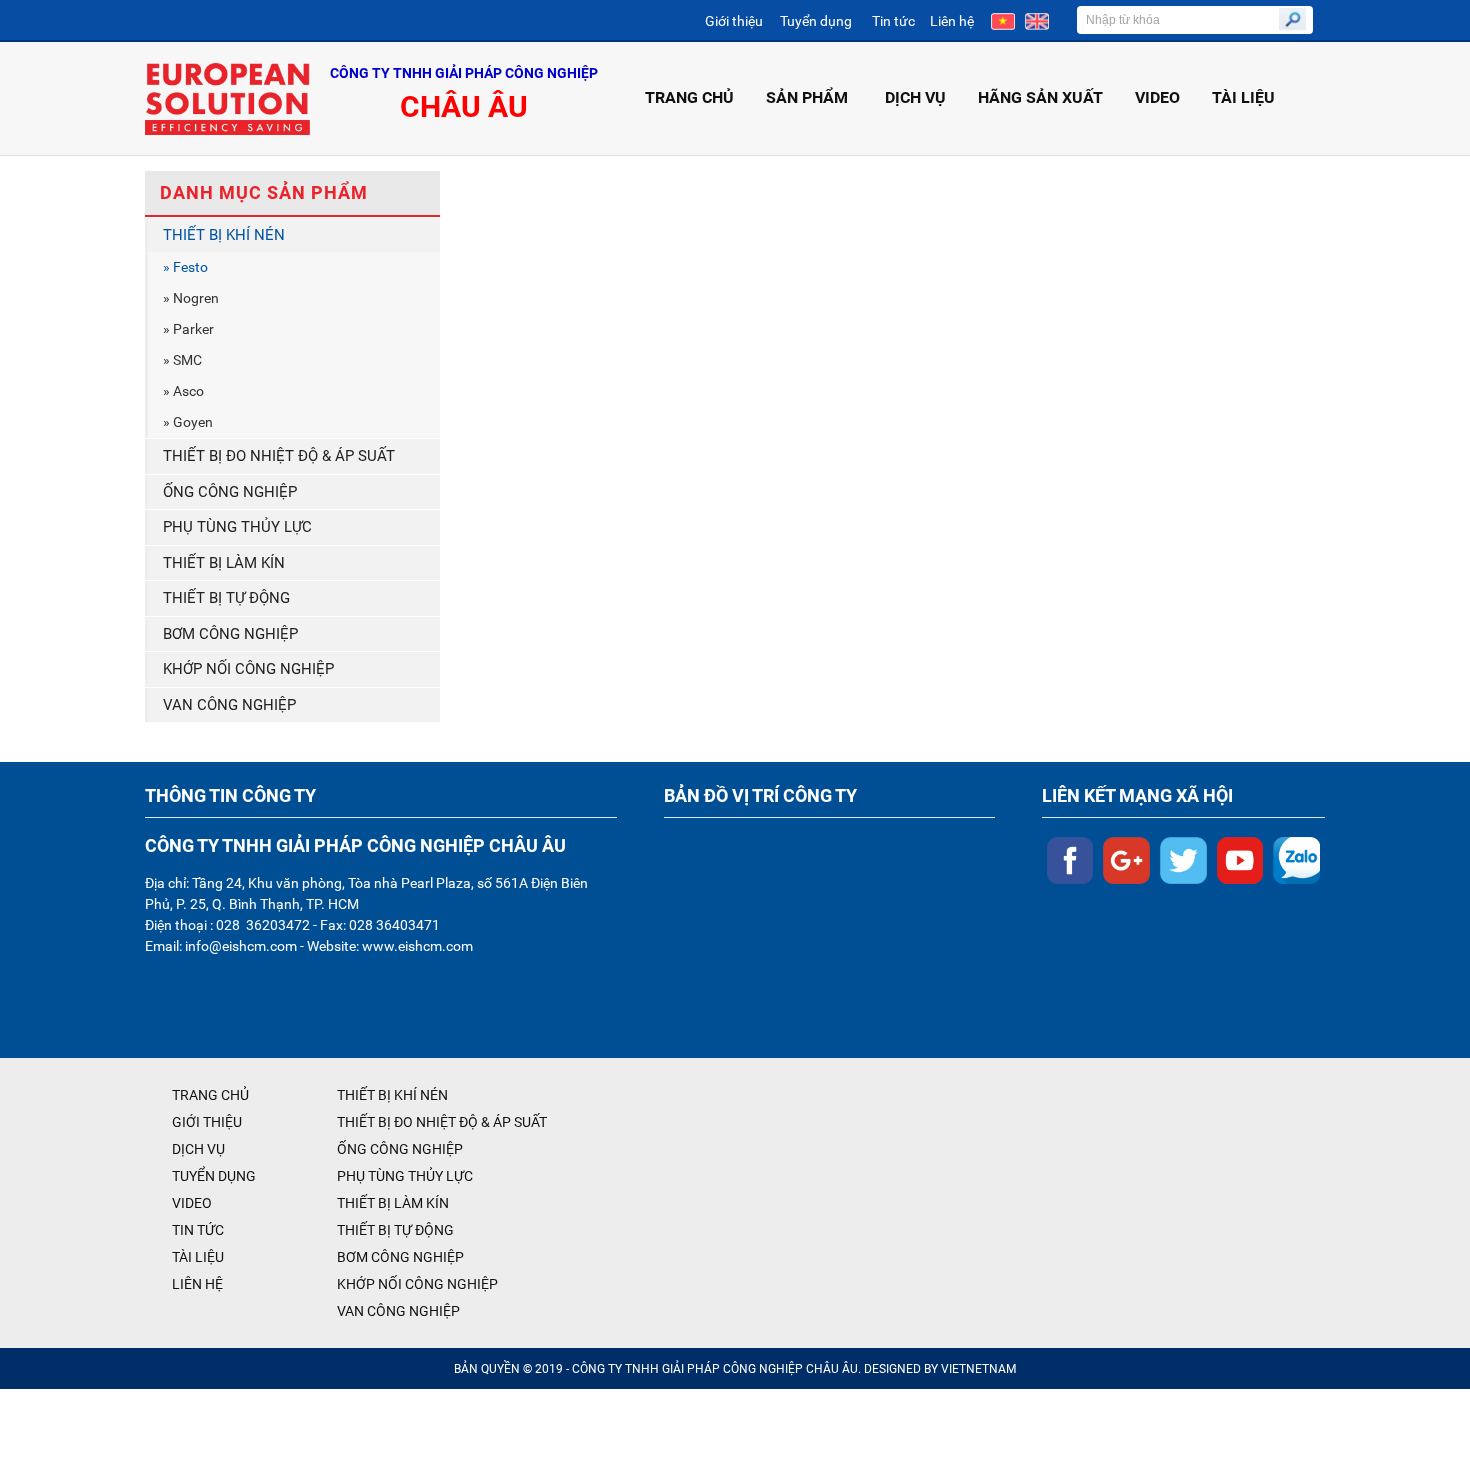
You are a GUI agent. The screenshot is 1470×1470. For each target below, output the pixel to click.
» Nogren (191, 298)
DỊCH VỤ (915, 97)
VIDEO (1157, 97)
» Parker (188, 329)
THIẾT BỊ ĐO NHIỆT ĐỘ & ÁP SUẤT (279, 456)
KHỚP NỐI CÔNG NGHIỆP (248, 669)
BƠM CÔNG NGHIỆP (230, 634)
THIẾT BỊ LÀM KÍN (224, 563)
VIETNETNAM (978, 1369)
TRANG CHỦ (689, 97)
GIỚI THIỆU (207, 1122)
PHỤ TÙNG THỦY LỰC (237, 527)
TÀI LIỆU (1243, 97)
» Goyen (188, 422)
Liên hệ (952, 21)
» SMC (182, 360)
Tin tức (893, 21)
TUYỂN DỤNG (214, 1176)
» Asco (183, 391)
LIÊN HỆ (197, 1284)
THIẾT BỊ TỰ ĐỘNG (226, 598)
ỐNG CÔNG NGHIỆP (230, 492)
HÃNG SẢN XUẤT (1040, 97)
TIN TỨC (198, 1230)
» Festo (185, 267)
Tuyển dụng (816, 21)
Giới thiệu (734, 21)
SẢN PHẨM (807, 97)
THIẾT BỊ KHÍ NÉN (224, 235)
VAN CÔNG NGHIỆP (229, 705)
